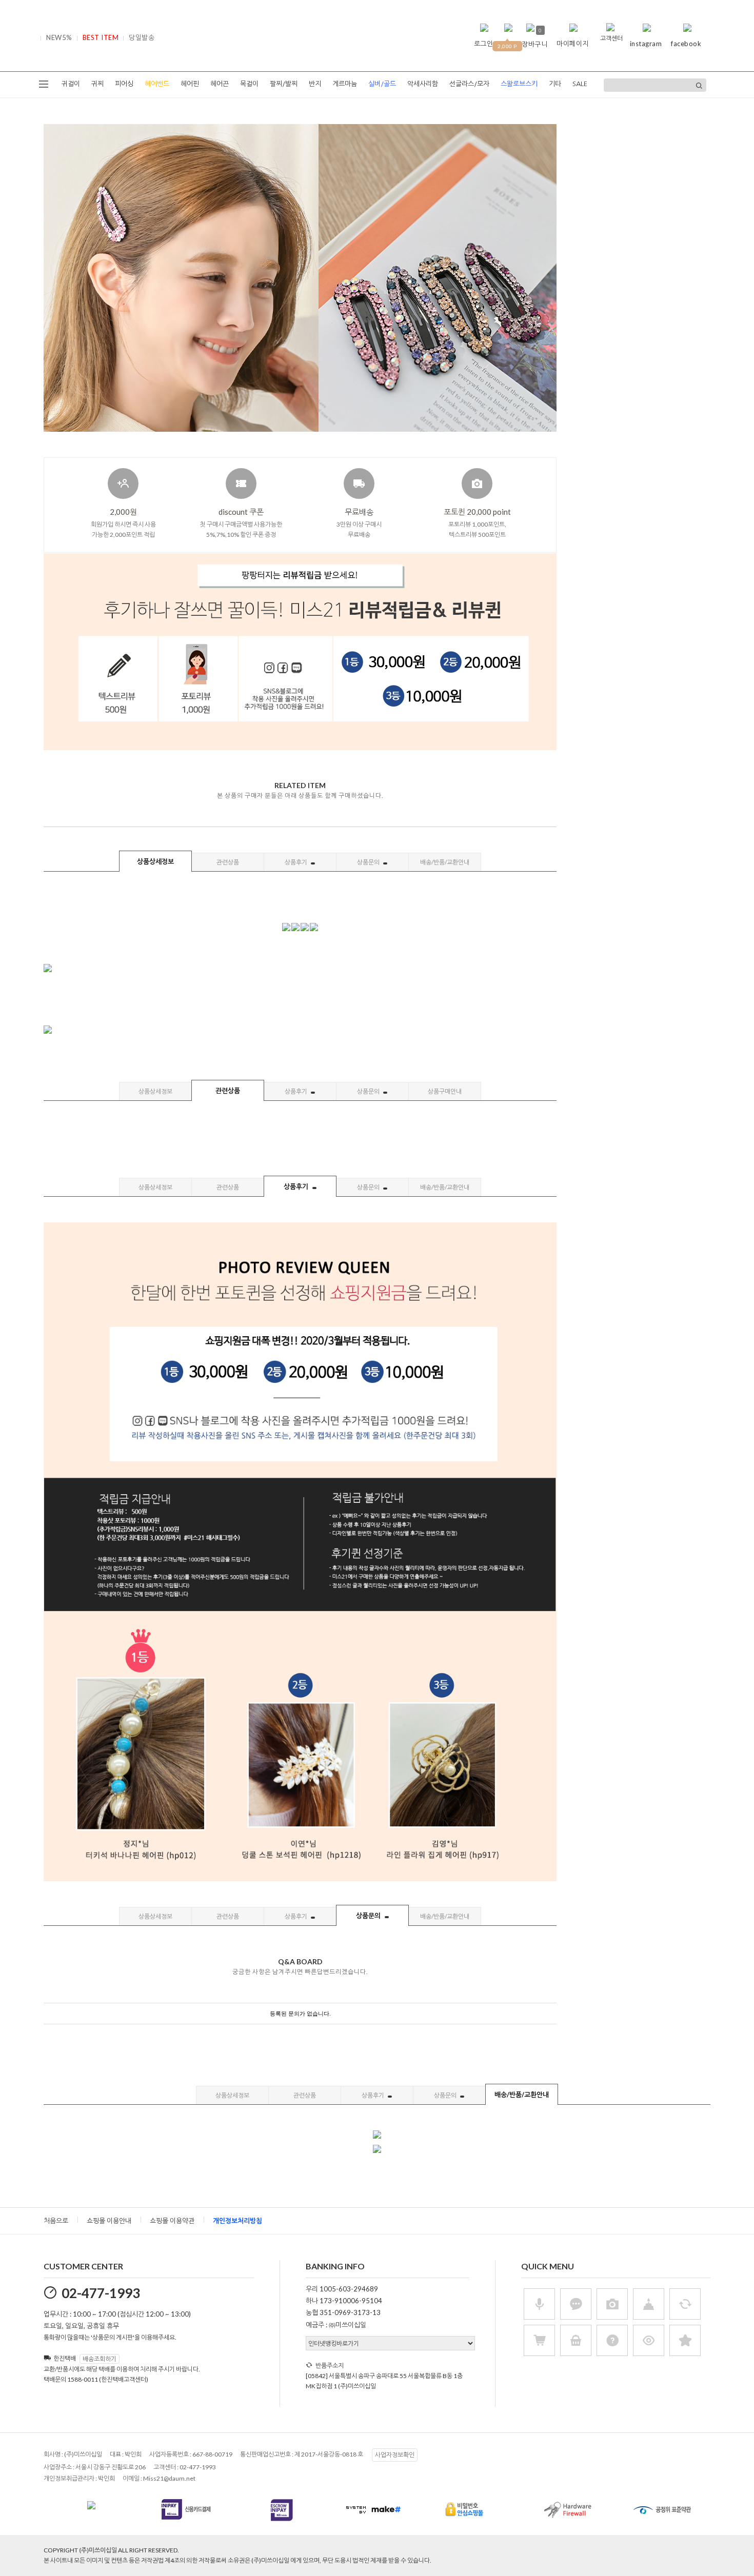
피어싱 (124, 84)
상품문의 (369, 862)
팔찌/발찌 (284, 84)
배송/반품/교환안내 (445, 862)
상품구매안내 (445, 1091)
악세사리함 (423, 84)
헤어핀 (190, 84)
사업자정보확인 (395, 2455)
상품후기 (296, 862)
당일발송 (142, 37)
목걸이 (249, 84)
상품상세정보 (155, 861)
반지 (315, 84)
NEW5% (59, 37)
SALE (580, 84)
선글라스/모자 (469, 84)
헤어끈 (220, 84)
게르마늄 (345, 84)
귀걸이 (71, 84)
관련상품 (228, 862)
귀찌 (97, 84)
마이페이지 (573, 44)
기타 (555, 84)
